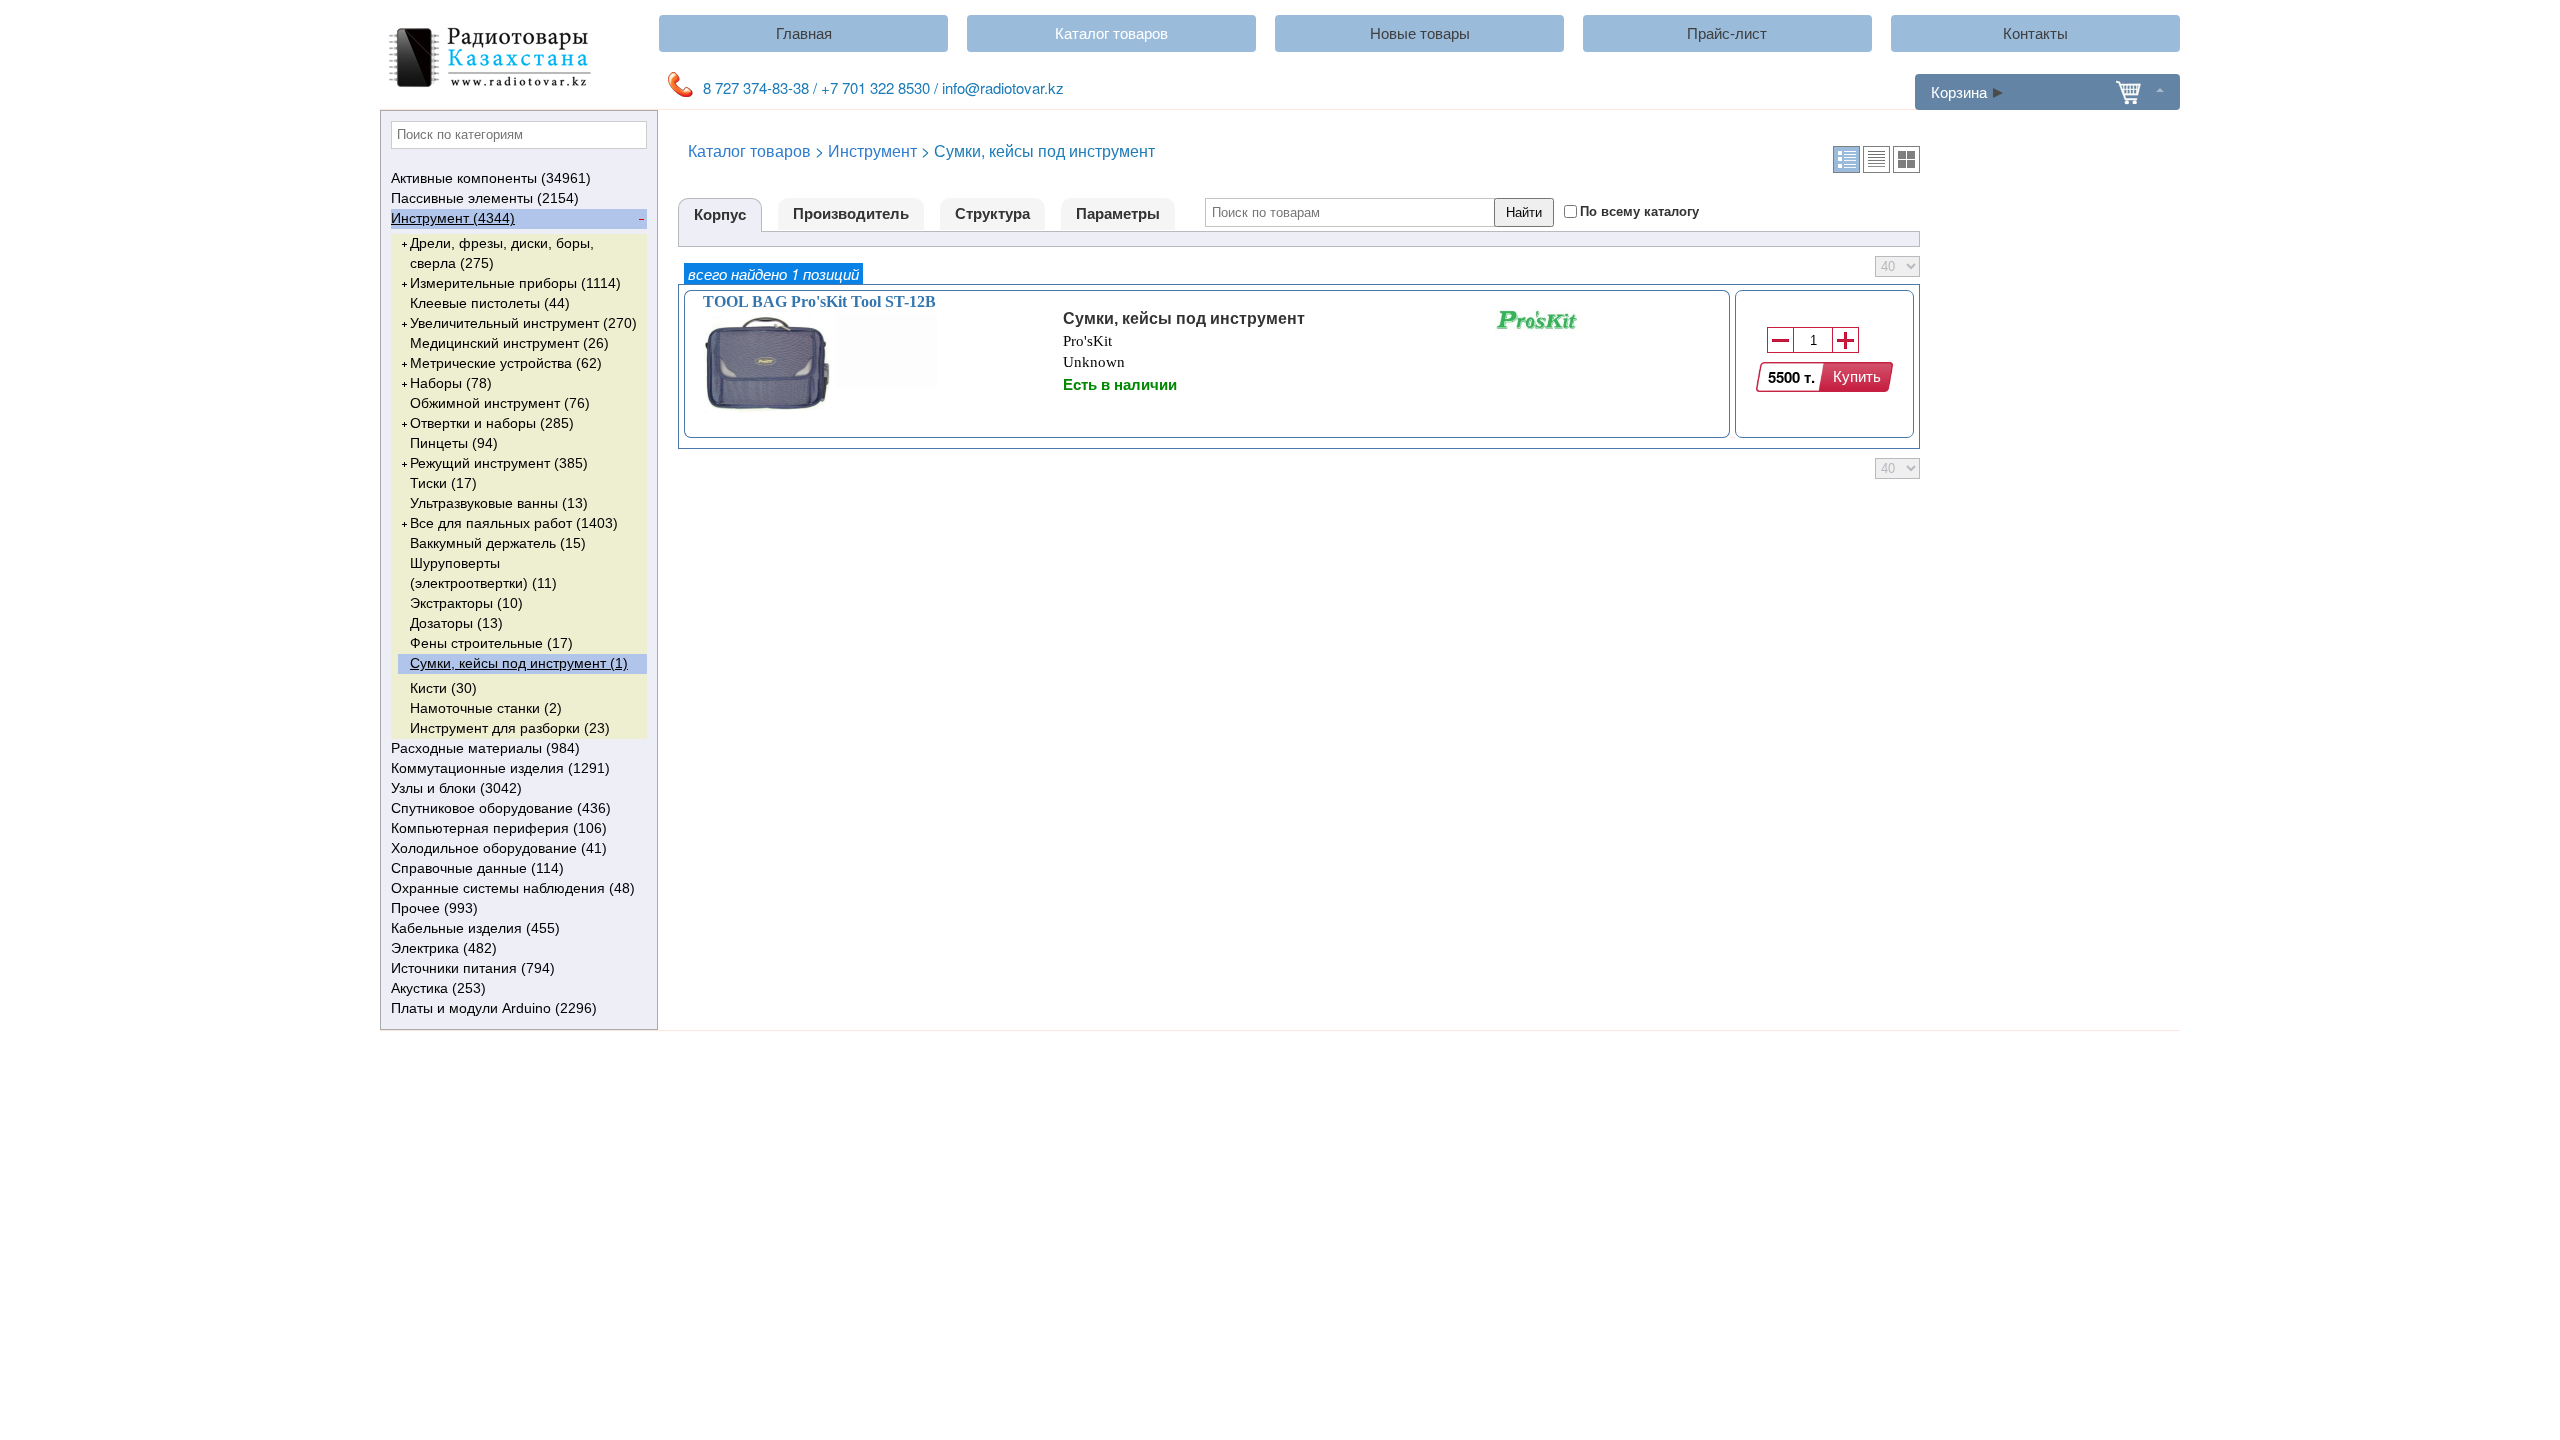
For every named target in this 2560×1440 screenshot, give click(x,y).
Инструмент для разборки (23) (510, 728)
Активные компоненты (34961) (491, 178)
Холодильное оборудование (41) (499, 848)
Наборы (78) (451, 383)
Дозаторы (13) (456, 623)
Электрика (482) (444, 948)
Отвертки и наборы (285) (492, 423)
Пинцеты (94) (454, 443)
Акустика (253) (438, 988)
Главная (804, 33)
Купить (1857, 376)
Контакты (2035, 33)
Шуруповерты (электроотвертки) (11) (483, 573)
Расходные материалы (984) (485, 748)
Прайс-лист (1727, 33)
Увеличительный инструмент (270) (523, 323)
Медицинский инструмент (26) (509, 343)
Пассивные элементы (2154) (485, 198)
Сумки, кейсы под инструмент (1184, 318)
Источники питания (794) (473, 968)
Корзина (1959, 91)
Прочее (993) (434, 908)
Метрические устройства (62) (506, 363)
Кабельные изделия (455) (475, 928)
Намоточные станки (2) (486, 708)
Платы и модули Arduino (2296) (494, 1008)
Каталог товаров (1111, 33)
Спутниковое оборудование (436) (501, 808)
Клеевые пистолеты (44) (490, 303)
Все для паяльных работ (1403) (514, 523)
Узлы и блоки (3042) (456, 788)
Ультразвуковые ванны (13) (499, 503)
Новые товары (1420, 33)
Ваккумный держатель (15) (498, 543)
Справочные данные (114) (477, 868)
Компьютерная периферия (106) (499, 828)
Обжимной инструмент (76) (500, 403)
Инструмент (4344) (453, 218)
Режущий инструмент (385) (499, 463)
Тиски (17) (443, 483)
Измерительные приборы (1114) (515, 283)
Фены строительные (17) (491, 643)
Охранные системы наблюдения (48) (513, 888)
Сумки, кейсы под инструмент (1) (519, 663)
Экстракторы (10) (466, 603)
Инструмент (872, 150)
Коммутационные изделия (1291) (500, 768)
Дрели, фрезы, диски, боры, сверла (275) (502, 253)
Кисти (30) (443, 688)
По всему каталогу (1639, 211)
